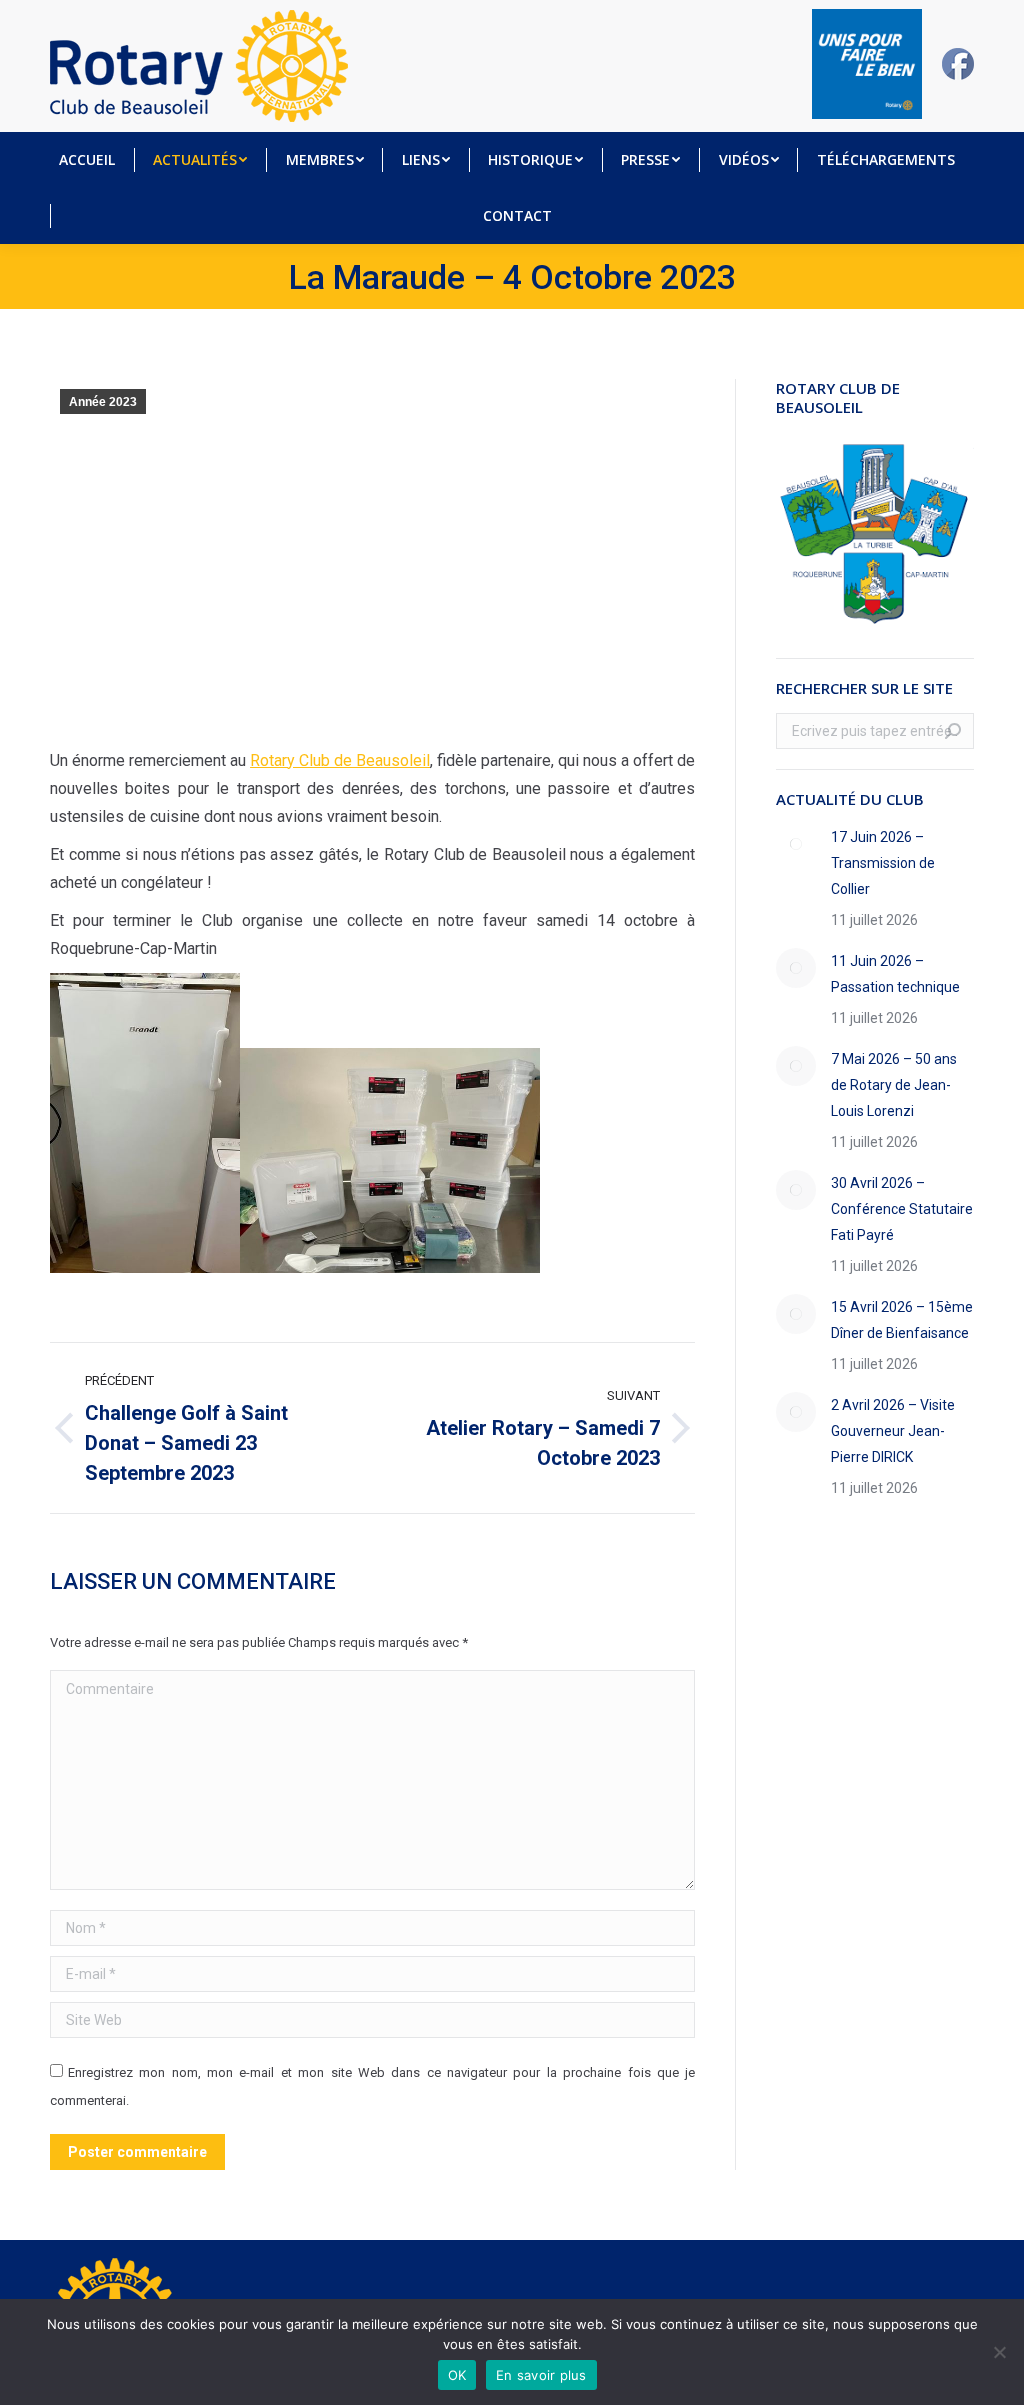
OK (457, 2375)
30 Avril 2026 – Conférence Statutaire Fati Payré (902, 1209)
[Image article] (796, 844)
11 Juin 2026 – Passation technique (895, 974)
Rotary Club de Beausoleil (340, 760)
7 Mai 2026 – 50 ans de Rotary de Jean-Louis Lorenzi (894, 1085)
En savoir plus (541, 2375)
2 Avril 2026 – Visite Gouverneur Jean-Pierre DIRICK (893, 1431)
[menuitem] (87, 160)
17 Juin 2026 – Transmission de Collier (883, 863)
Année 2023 (103, 402)
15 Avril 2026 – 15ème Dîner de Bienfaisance (902, 1320)
